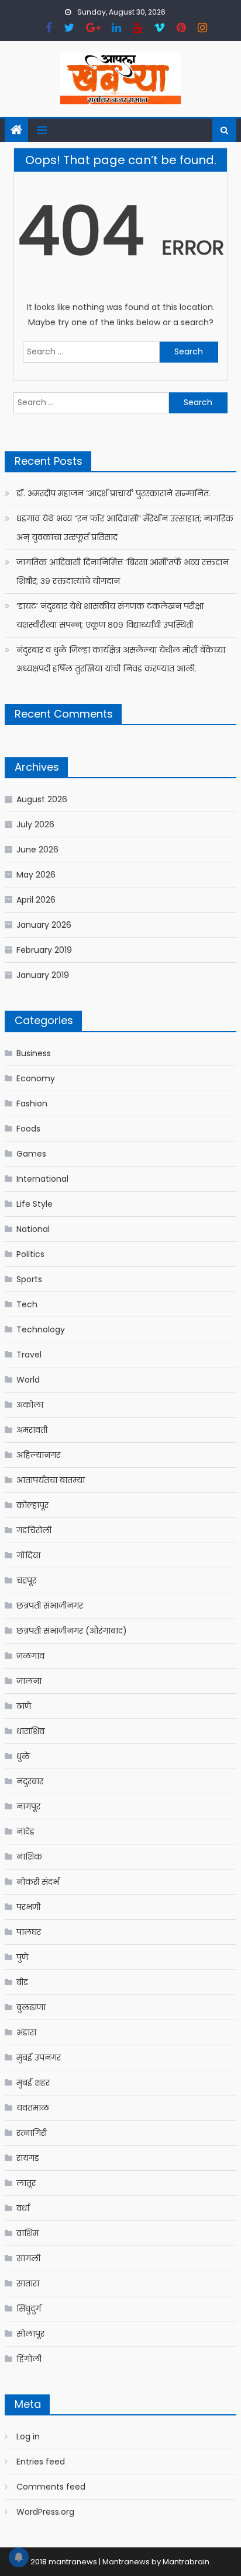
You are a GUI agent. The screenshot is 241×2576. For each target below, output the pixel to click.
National (33, 1229)
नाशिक (29, 1857)
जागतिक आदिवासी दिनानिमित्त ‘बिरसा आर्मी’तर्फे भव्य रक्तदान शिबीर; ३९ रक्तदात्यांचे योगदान (123, 572)
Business (34, 1053)
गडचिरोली (34, 1530)
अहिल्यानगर (38, 1455)
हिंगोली (29, 2359)
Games (31, 1154)
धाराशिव (30, 1731)
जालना (29, 1681)
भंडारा (26, 2032)
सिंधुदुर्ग (29, 2309)
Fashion (32, 1103)
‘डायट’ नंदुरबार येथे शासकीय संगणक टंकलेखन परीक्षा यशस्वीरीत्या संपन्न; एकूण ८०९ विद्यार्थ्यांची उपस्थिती (110, 615)
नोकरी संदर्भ (38, 1882)
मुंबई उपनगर (39, 2058)
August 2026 (42, 799)
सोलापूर (30, 2334)
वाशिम (27, 2233)
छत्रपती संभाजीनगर (50, 1606)
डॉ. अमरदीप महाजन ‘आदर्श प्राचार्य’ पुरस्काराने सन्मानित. (113, 493)
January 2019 (43, 975)
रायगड (28, 2158)
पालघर (29, 1932)
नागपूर (28, 1806)
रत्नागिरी (32, 2133)
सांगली (28, 2258)
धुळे (23, 1756)
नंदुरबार (30, 1781)
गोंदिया (28, 1555)
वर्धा (23, 2208)
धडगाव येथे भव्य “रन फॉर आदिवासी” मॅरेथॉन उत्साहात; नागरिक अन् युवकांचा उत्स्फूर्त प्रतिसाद (125, 528)
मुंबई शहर (33, 2083)
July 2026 (35, 824)
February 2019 (44, 950)
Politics (30, 1254)
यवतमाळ (33, 2108)
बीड (22, 1982)
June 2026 (37, 850)
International (42, 1179)
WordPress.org (45, 2512)
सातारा (28, 2283)
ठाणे (24, 1706)
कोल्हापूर (32, 1505)
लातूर (26, 2183)
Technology (41, 1329)
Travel (29, 1355)
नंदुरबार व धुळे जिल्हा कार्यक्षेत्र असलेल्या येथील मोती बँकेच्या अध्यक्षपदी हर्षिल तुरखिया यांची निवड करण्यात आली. (121, 659)
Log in (28, 2436)
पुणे (22, 1957)
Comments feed (51, 2487)
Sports (29, 1279)
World (28, 1380)
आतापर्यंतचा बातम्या (51, 1480)
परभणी (28, 1907)
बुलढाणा (31, 2007)
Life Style (35, 1204)
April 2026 (36, 900)
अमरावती (32, 1430)
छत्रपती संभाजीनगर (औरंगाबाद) (72, 1631)
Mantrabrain (186, 2562)
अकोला (30, 1405)
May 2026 (36, 875)
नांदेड (25, 1832)
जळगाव (30, 1656)
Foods (28, 1129)
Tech (27, 1304)
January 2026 (44, 925)
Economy (36, 1078)
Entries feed (41, 2462)
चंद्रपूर (26, 1581)
